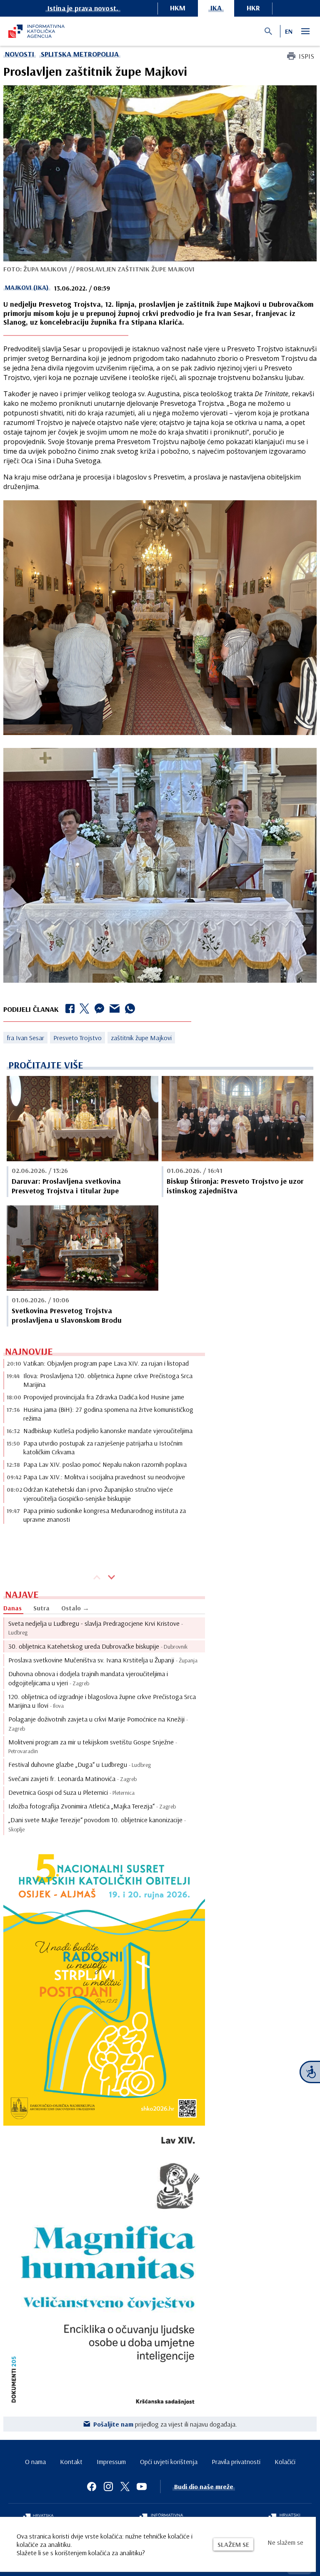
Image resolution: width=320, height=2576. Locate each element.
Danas (12, 1608)
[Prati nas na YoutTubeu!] (142, 2487)
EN (289, 31)
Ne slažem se (285, 2542)
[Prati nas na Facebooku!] (92, 2487)
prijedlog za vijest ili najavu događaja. (165, 2424)
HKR (253, 8)
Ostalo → (75, 1608)
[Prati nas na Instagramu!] (108, 2487)
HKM (178, 8)
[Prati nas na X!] (125, 2487)
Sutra (41, 1608)
